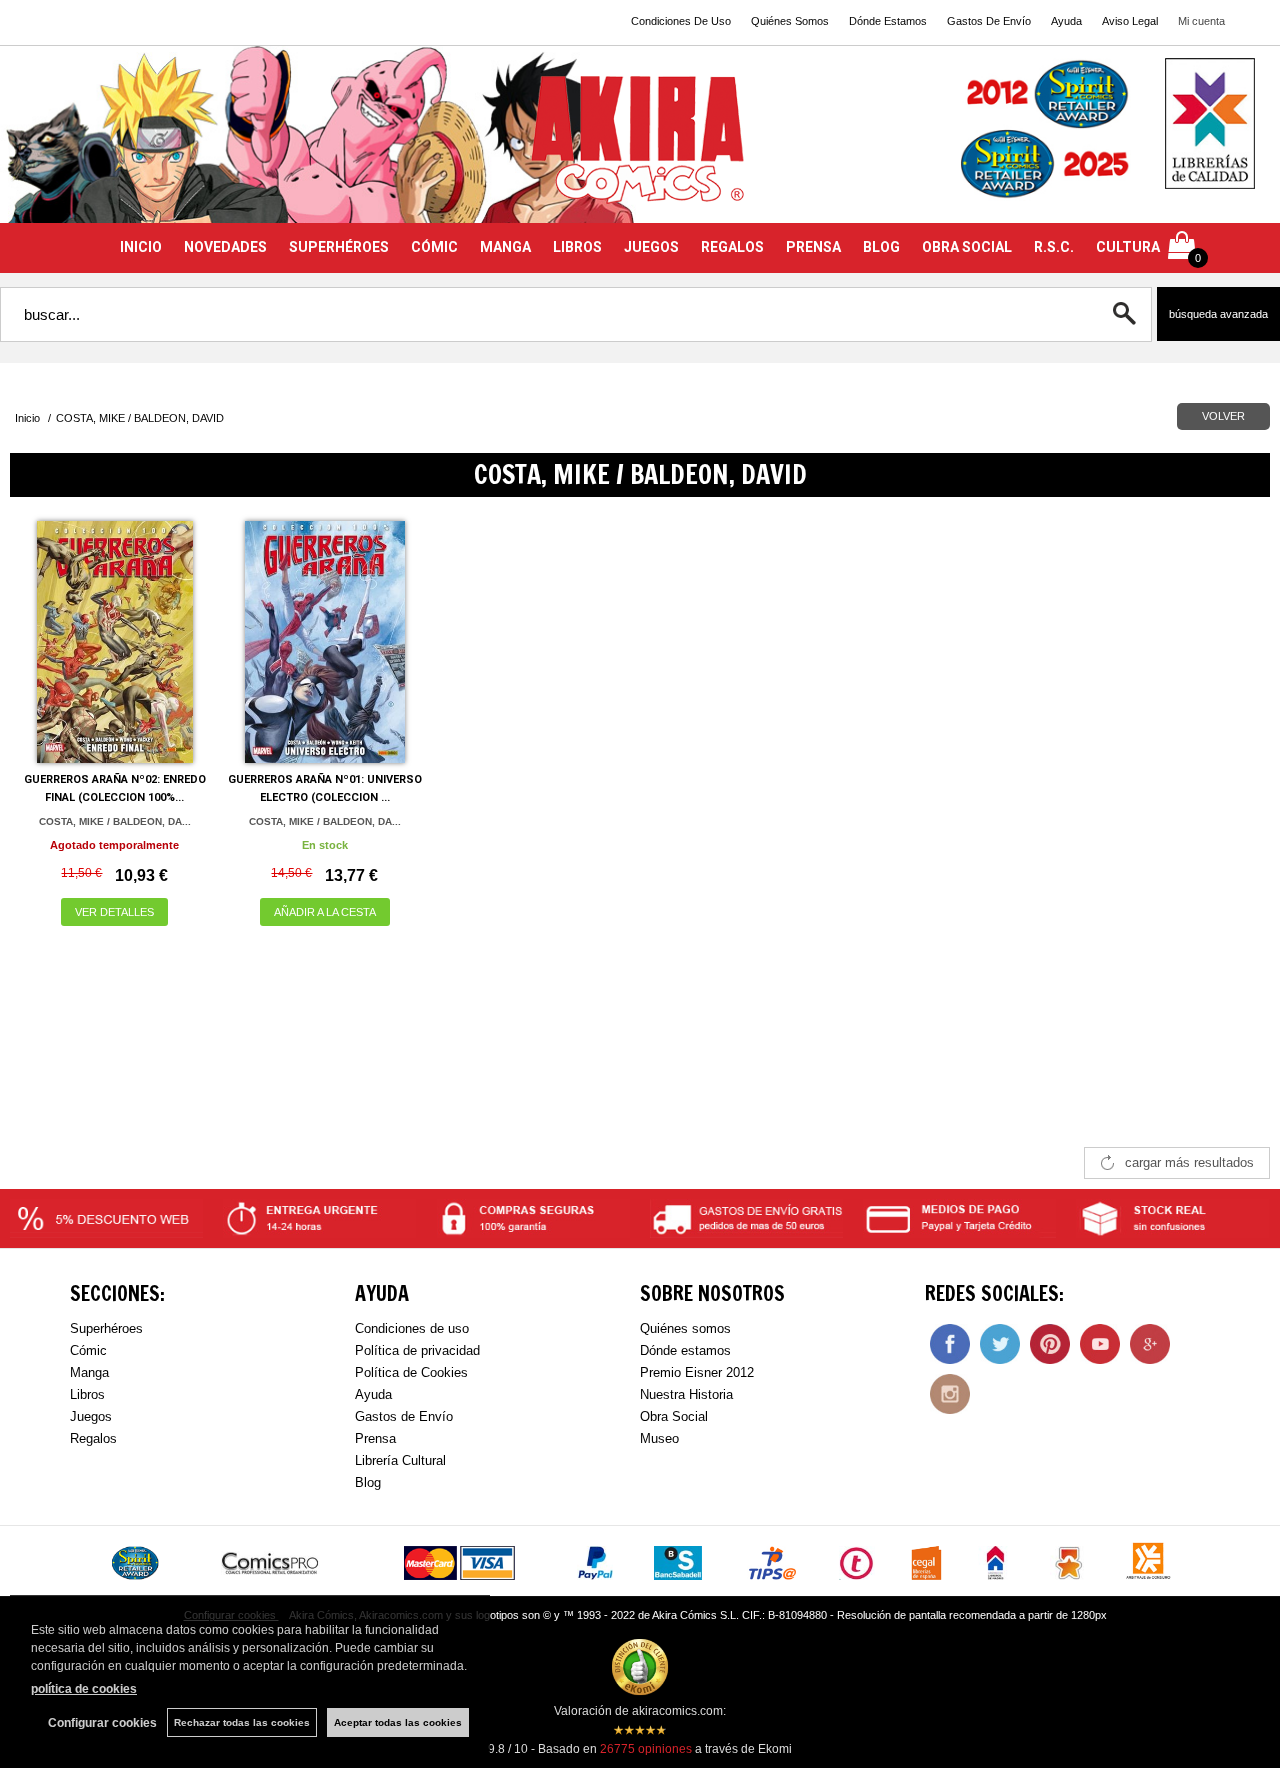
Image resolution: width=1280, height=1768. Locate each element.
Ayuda (1066, 21)
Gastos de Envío (404, 1416)
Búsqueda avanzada (1218, 314)
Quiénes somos (685, 1328)
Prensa (375, 1438)
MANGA (505, 247)
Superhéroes (106, 1328)
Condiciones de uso (412, 1328)
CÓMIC (434, 247)
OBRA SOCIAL (967, 247)
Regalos (93, 1438)
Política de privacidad (417, 1350)
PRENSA (813, 247)
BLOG (881, 247)
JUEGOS (651, 247)
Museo (659, 1438)
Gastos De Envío (989, 21)
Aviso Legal (1130, 21)
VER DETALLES (114, 912)
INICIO (141, 247)
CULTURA (1128, 247)
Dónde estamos (685, 1350)
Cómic (88, 1350)
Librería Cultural (400, 1460)
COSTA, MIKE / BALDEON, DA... (115, 821)
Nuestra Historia (686, 1394)
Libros (87, 1394)
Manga (89, 1372)
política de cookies (84, 1689)
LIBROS (577, 247)
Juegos (91, 1416)
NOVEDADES (225, 247)
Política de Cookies (411, 1372)
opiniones (646, 1749)
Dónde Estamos (888, 21)
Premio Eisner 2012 (697, 1372)
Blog (368, 1482)
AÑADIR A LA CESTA (325, 912)
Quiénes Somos (790, 21)
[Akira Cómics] (640, 146)
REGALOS (732, 247)
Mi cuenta (1201, 21)
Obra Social (674, 1416)
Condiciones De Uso (681, 21)
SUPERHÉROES (339, 247)
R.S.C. (1054, 247)
